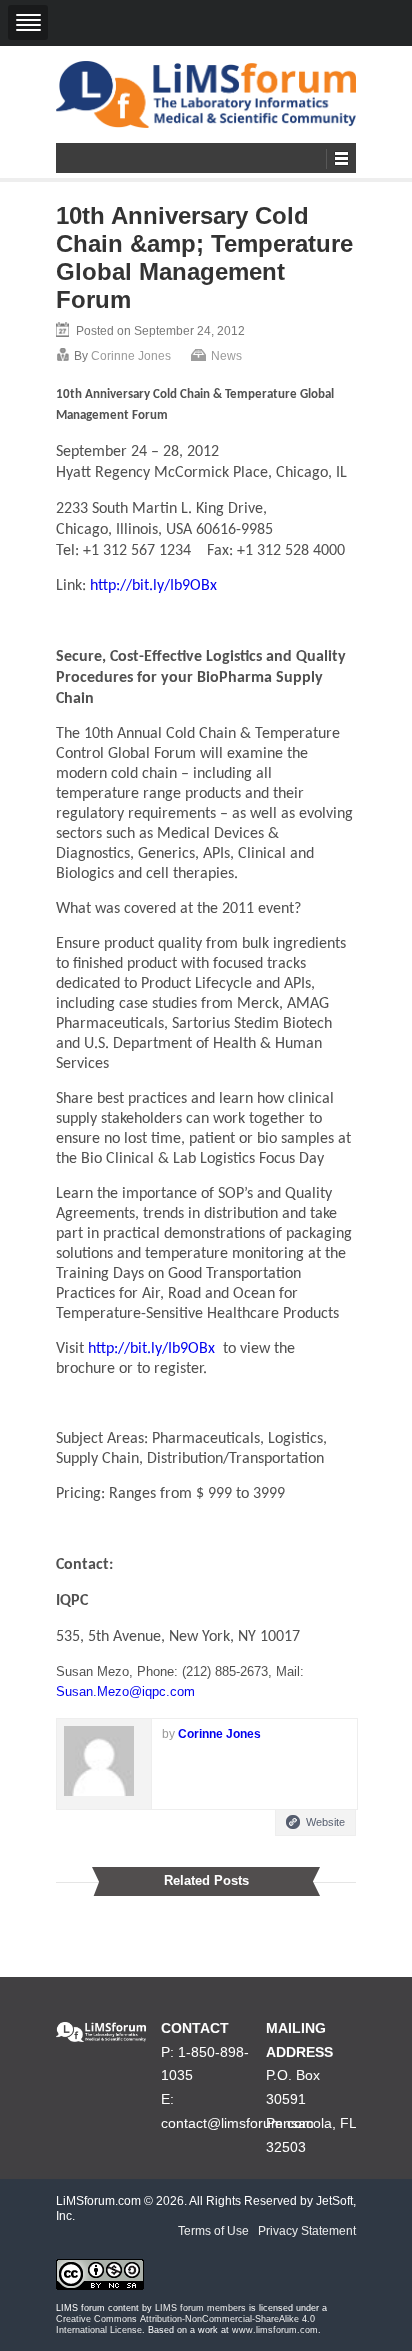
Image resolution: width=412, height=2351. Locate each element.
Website (325, 1822)
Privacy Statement (307, 2231)
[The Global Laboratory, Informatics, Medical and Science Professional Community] (206, 94)
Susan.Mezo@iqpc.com (125, 1691)
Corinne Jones (131, 356)
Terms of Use (213, 2231)
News (226, 356)
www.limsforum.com (275, 2330)
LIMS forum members (200, 2308)
